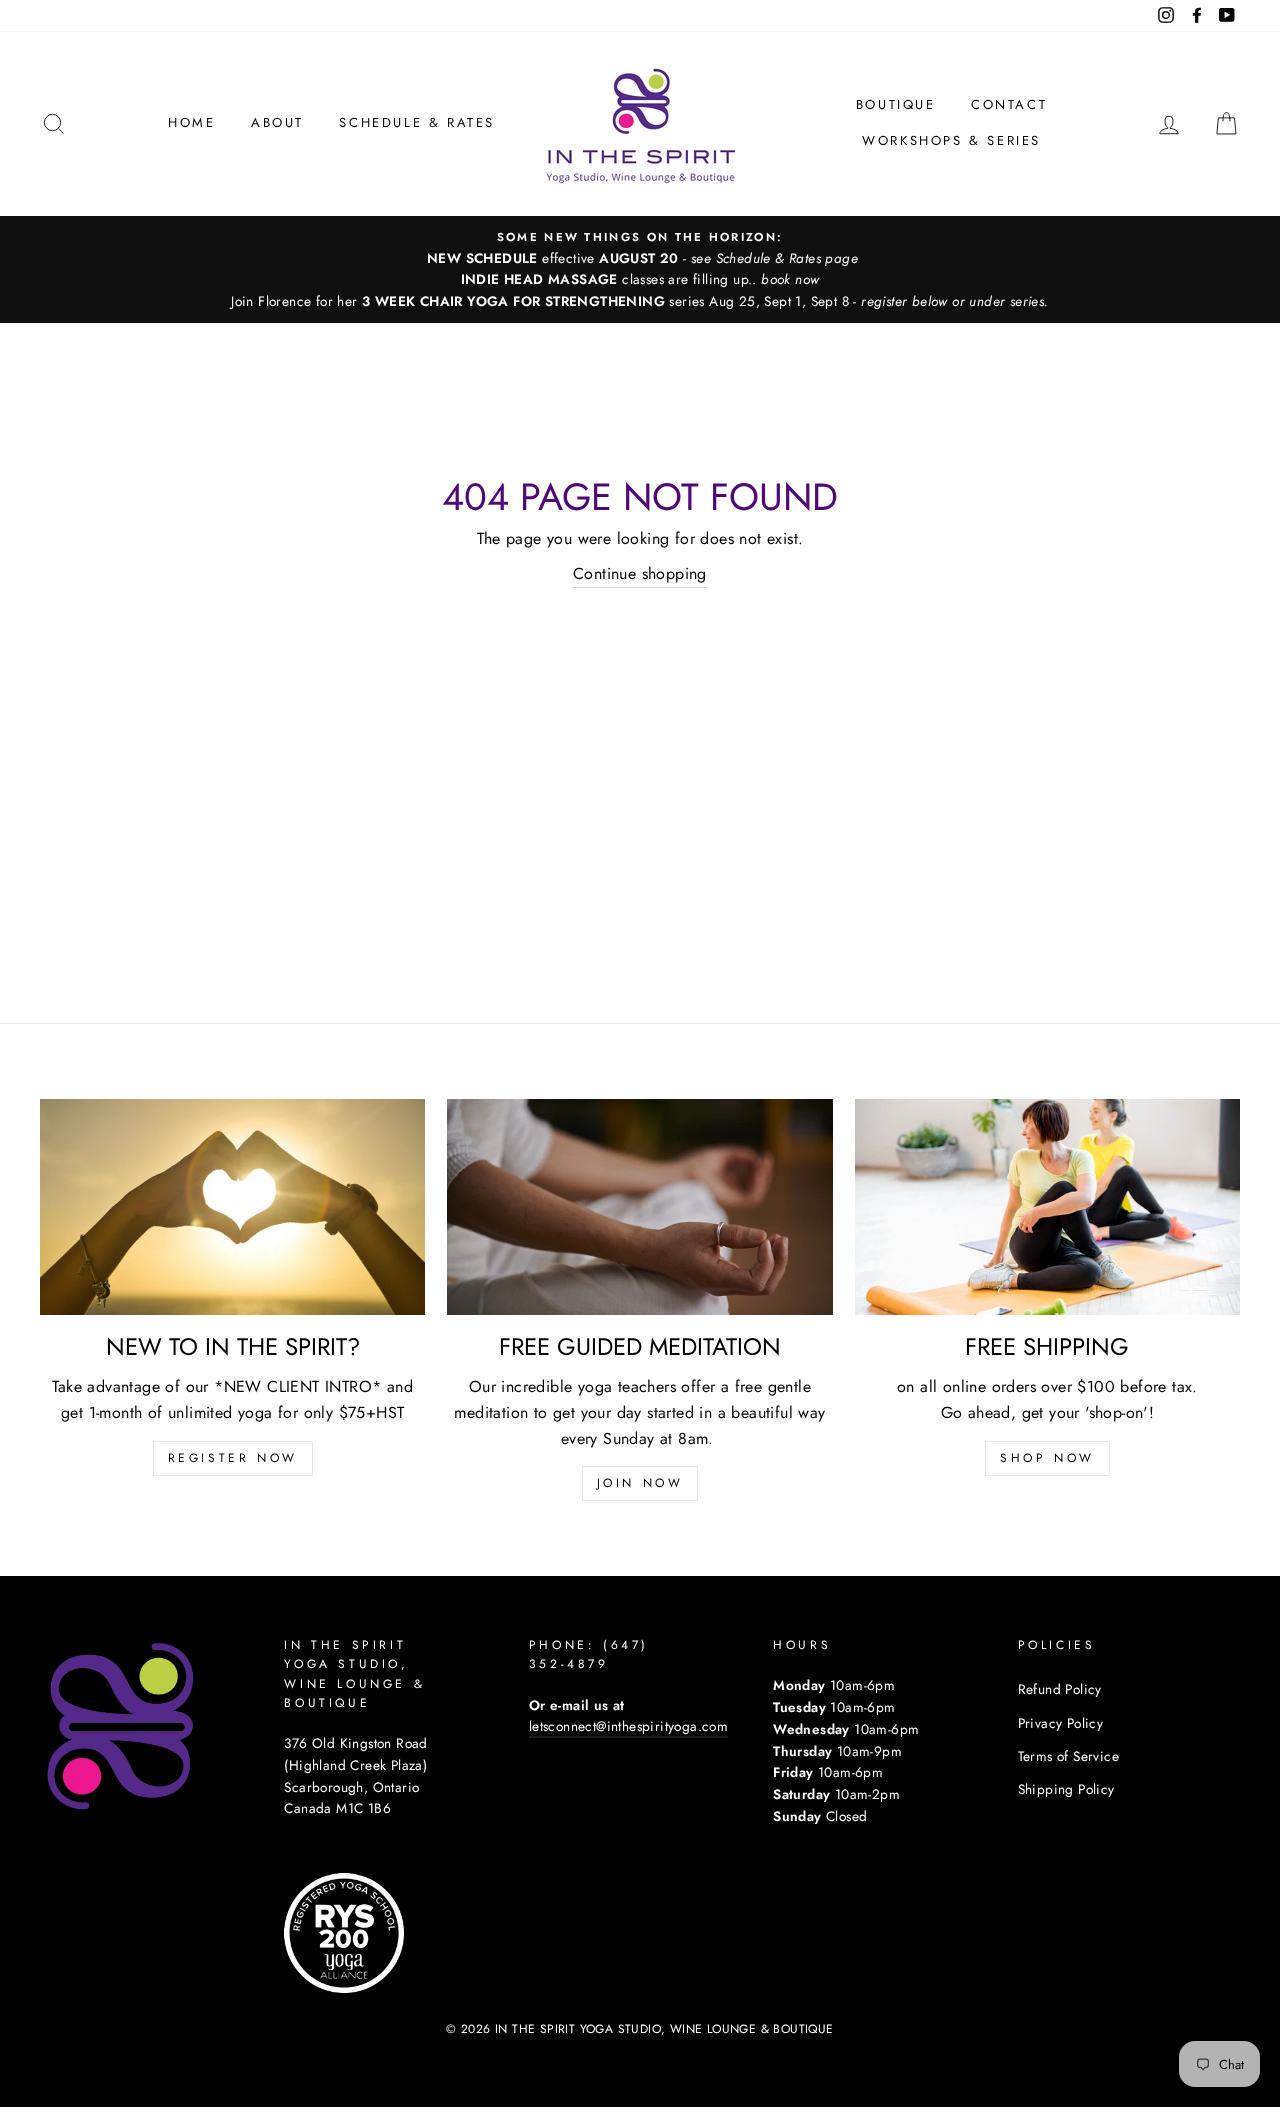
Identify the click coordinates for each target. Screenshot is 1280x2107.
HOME (191, 122)
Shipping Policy (1066, 1789)
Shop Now (1047, 1458)
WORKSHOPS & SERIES (951, 140)
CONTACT (1009, 104)
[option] (640, 269)
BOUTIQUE (896, 104)
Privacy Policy (1061, 1723)
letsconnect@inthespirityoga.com (628, 1726)
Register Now (233, 1458)
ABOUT (277, 122)
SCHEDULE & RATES (417, 122)
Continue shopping (640, 573)
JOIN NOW (640, 1483)
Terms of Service (1068, 1756)
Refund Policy (1060, 1689)
